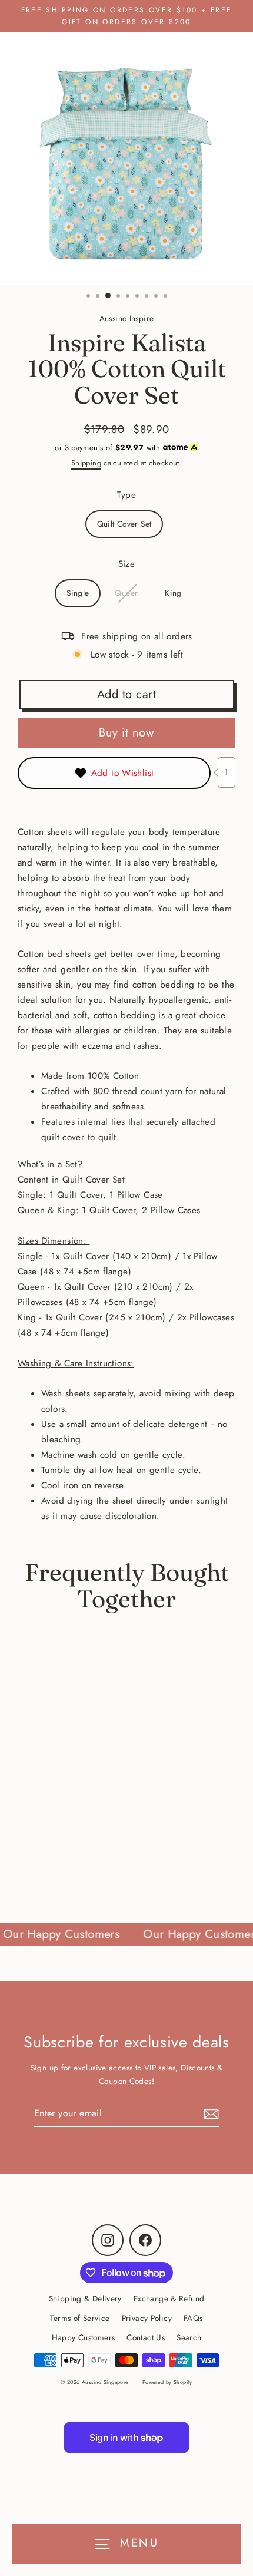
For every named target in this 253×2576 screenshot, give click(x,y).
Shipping (86, 463)
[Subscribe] (209, 2114)
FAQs (193, 2318)
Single (78, 593)
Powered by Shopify (167, 2382)
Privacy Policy (147, 2318)
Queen (127, 593)
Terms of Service (80, 2318)
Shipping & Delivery (85, 2298)
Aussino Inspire (127, 318)
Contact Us (146, 2337)
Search (189, 2337)
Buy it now (126, 733)
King (173, 593)
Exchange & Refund (169, 2298)
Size (127, 564)
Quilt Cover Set (124, 524)
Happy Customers (84, 2337)
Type (127, 495)
